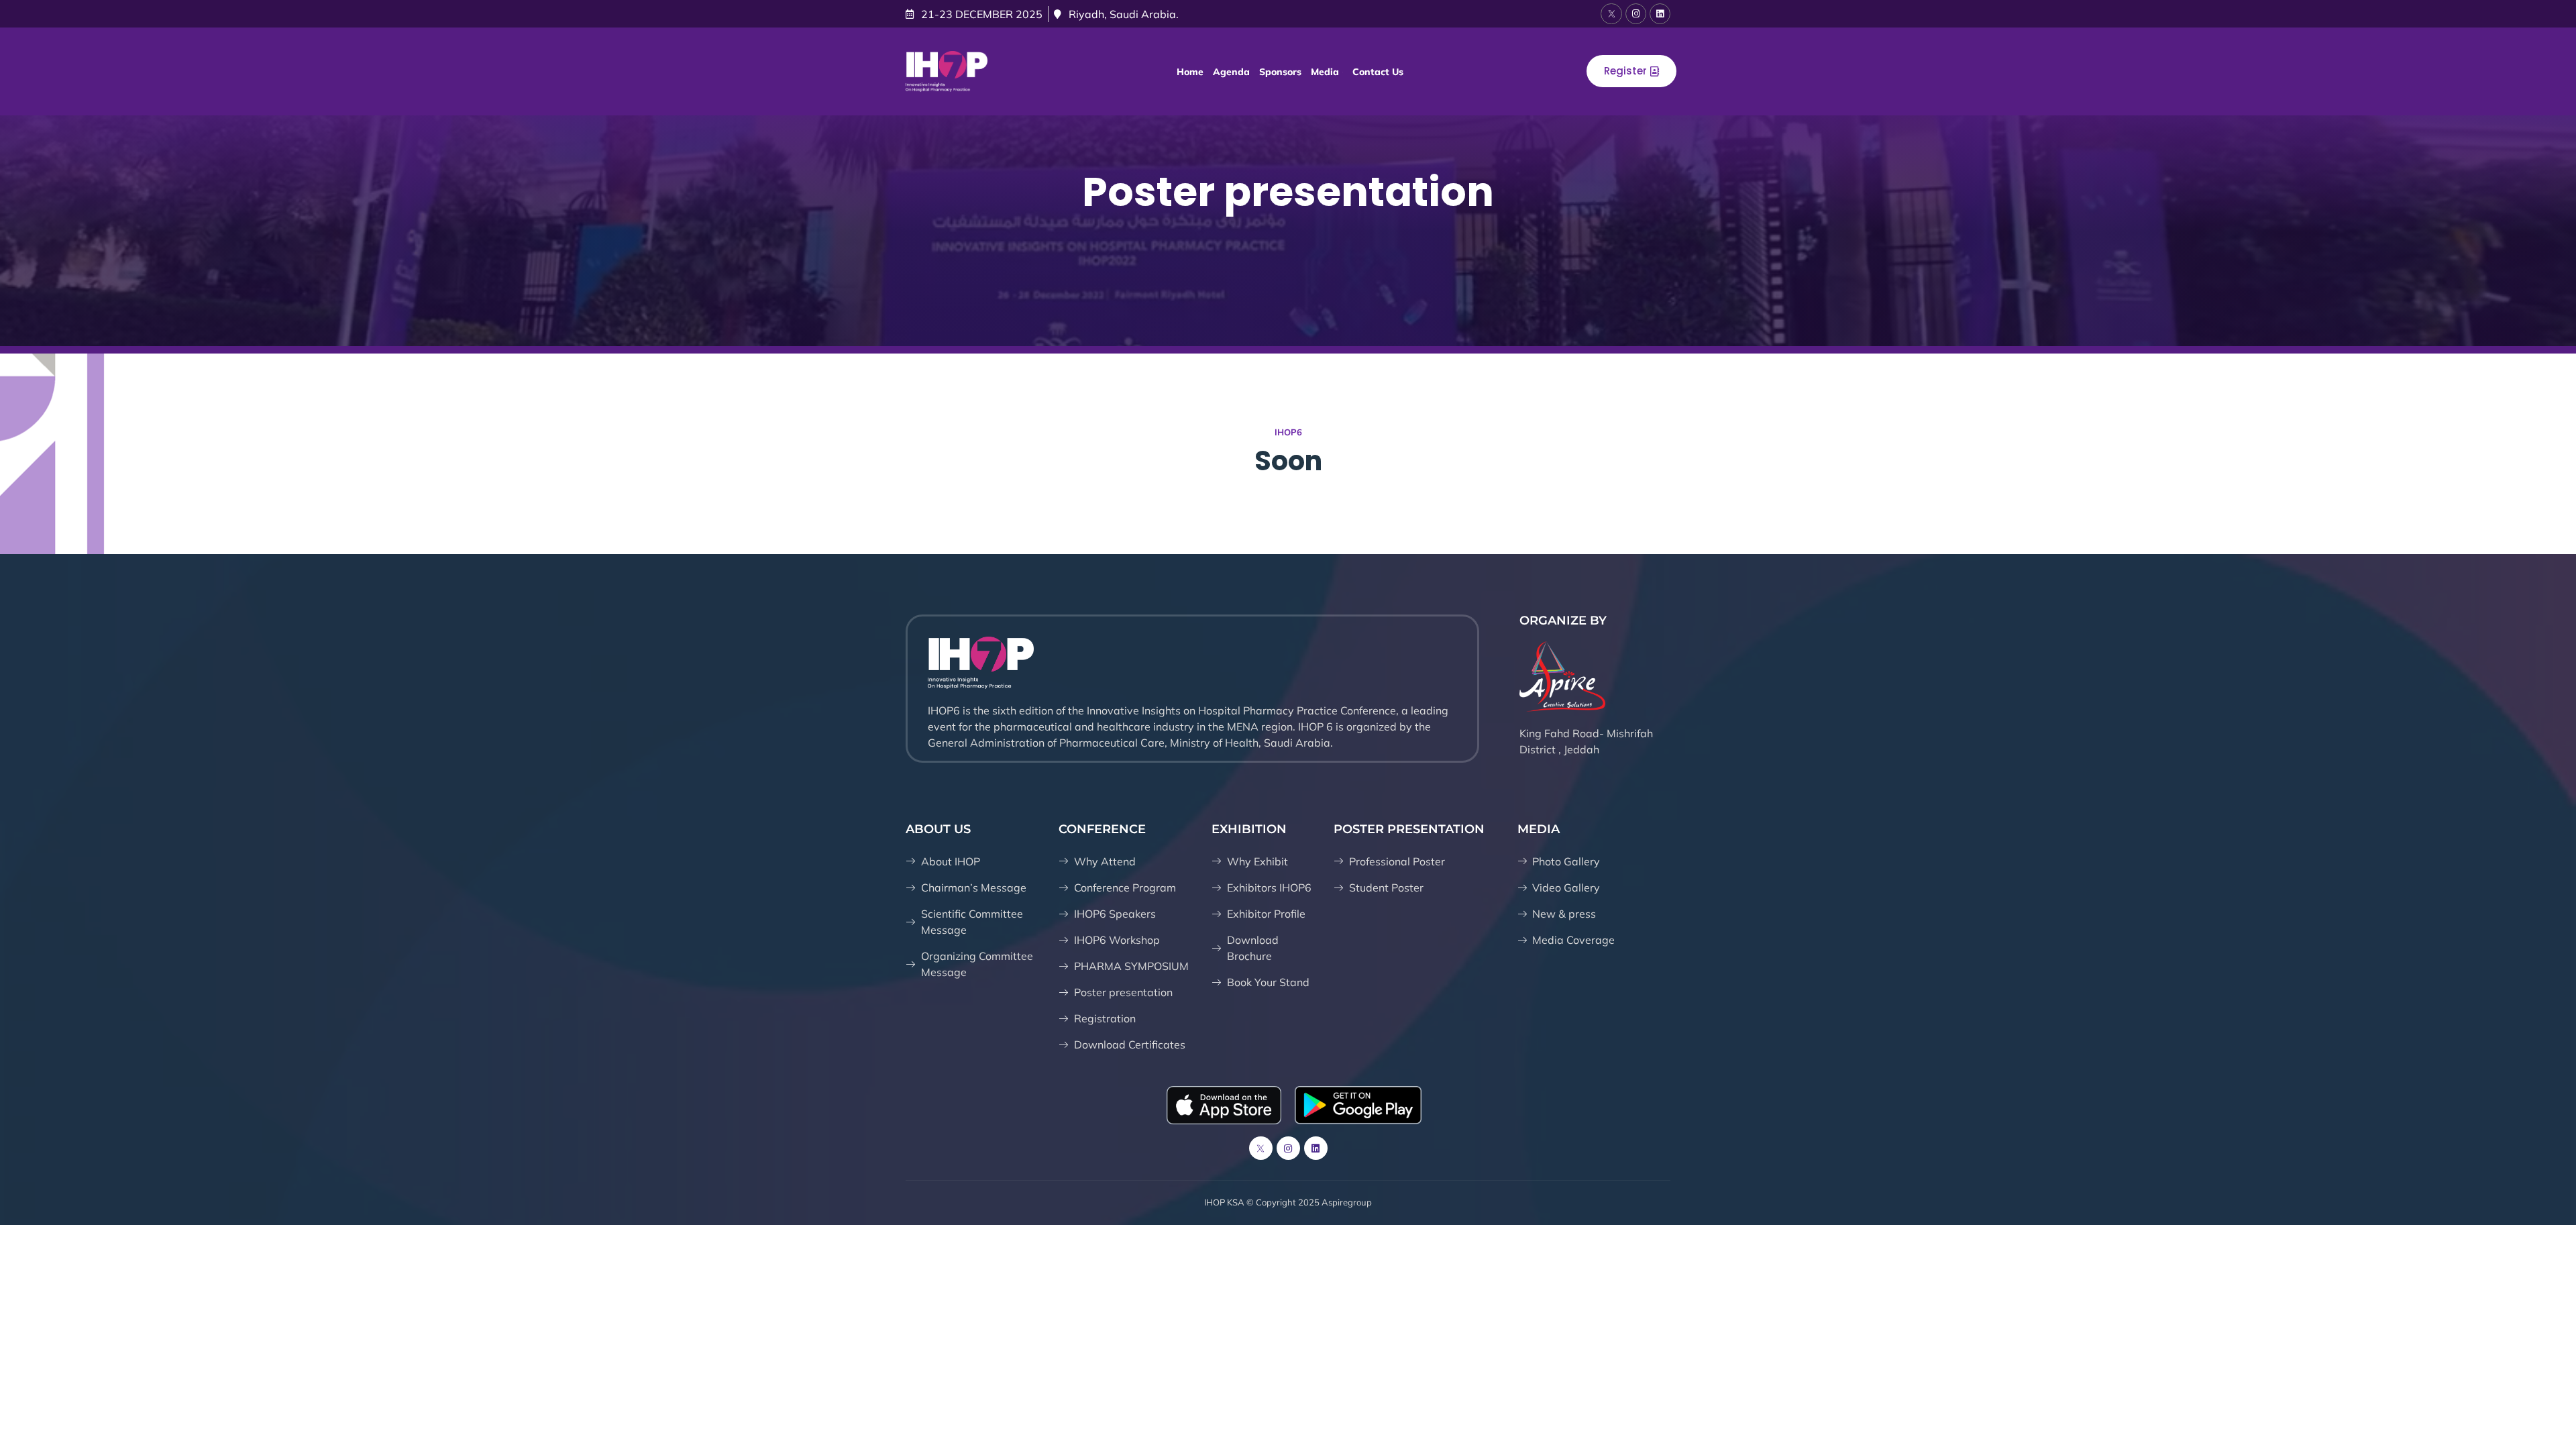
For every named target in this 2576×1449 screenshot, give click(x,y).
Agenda (1231, 72)
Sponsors (1280, 72)
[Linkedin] (1660, 14)
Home (1190, 72)
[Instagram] (1636, 14)
